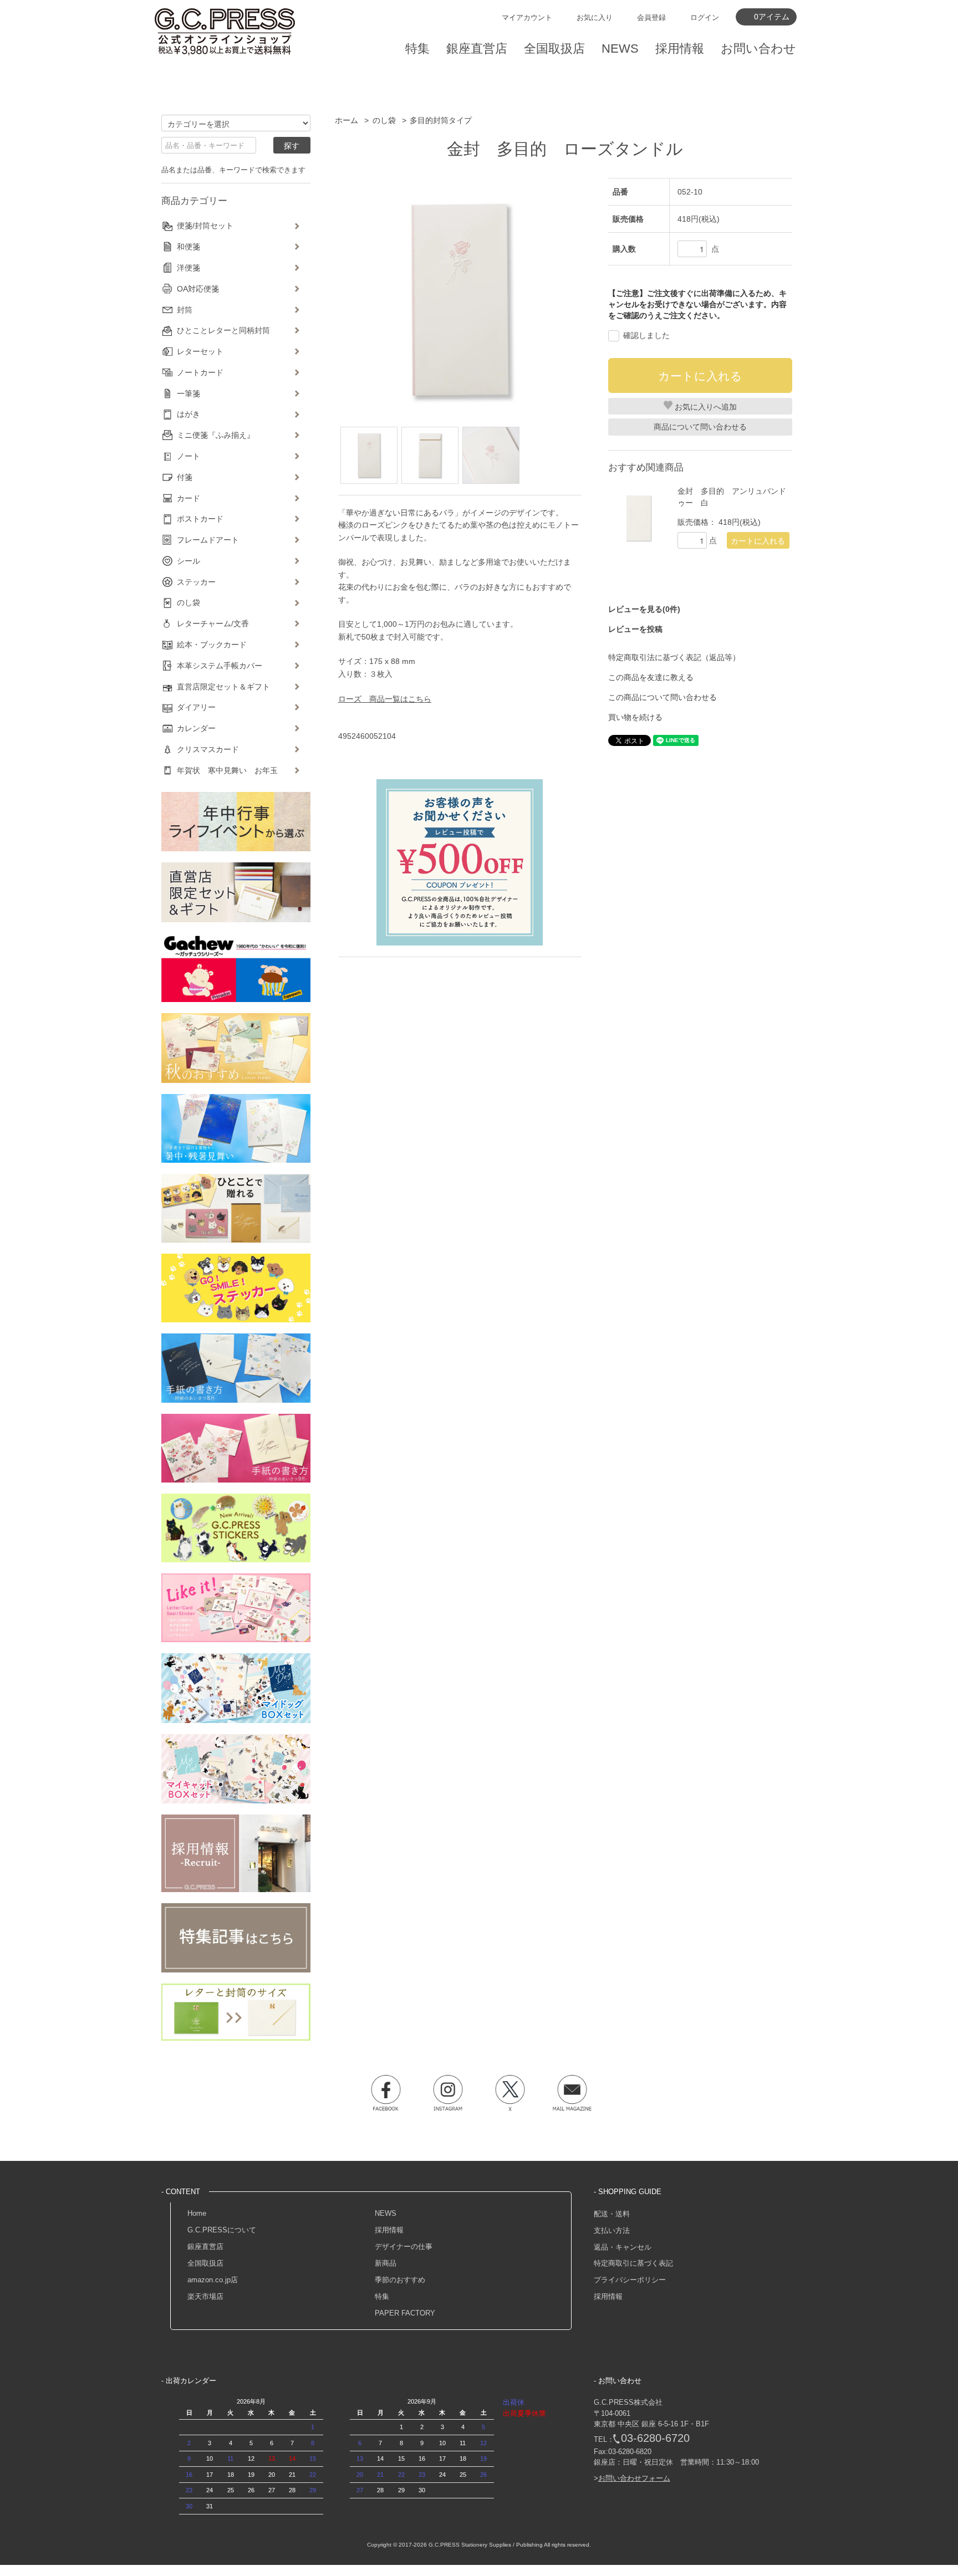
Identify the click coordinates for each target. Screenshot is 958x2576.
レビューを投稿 (635, 629)
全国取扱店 (205, 2263)
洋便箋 (188, 268)
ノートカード (200, 372)
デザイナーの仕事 (404, 2247)
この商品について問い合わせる (663, 697)
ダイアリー (196, 707)
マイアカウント (527, 17)
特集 (382, 2296)
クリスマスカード (208, 749)
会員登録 (651, 17)
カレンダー (196, 728)
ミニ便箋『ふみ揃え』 (216, 435)
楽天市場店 (205, 2296)
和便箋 (188, 247)
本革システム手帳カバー (220, 666)
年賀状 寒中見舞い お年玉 (227, 770)
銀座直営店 (205, 2247)
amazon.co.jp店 (213, 2280)
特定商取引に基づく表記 (633, 2263)
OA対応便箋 (198, 289)
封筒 (185, 310)
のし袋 (384, 120)
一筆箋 (188, 393)
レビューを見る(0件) (644, 609)
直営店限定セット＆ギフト (223, 687)
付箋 (185, 477)
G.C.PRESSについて (222, 2230)
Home (197, 2213)
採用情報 (389, 2230)
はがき (188, 414)
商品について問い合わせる (700, 427)
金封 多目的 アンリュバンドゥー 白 (732, 497)
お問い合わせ (758, 48)
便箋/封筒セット (205, 226)
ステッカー (196, 582)
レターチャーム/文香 (213, 623)
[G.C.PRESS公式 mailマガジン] (572, 2093)
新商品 (386, 2263)
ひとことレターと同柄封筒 (223, 330)
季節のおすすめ (400, 2280)
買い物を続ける (635, 717)
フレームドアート (208, 540)
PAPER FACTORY (405, 2313)
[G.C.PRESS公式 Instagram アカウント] (448, 2093)
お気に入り (595, 17)
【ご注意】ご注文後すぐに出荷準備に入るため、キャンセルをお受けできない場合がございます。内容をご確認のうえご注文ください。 (697, 304)
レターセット (200, 351)
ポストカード (200, 519)
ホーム (346, 120)
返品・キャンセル (623, 2247)
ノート (188, 456)
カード (188, 498)
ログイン (705, 17)
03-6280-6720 (655, 2438)
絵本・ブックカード (212, 645)
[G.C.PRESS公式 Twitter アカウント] (510, 2093)
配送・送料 (612, 2214)
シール (188, 561)
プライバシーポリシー (630, 2280)
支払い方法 (612, 2230)
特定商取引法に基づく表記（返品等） (674, 657)
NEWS (386, 2213)
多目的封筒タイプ (441, 120)
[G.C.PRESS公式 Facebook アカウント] (386, 2093)
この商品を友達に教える (651, 677)
